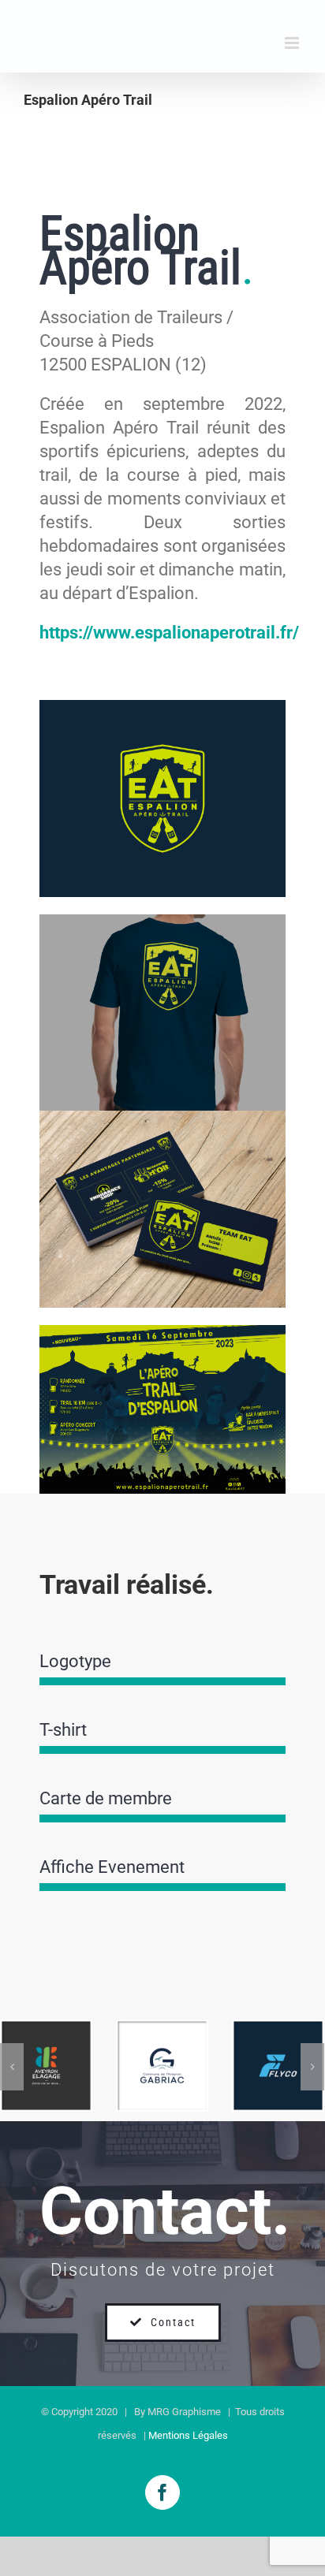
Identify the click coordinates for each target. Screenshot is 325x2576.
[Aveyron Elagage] (46, 2066)
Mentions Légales (188, 2435)
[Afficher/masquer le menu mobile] (293, 43)
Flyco (278, 2043)
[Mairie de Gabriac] (162, 2066)
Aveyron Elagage (46, 2025)
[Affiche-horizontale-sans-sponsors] (162, 1333)
